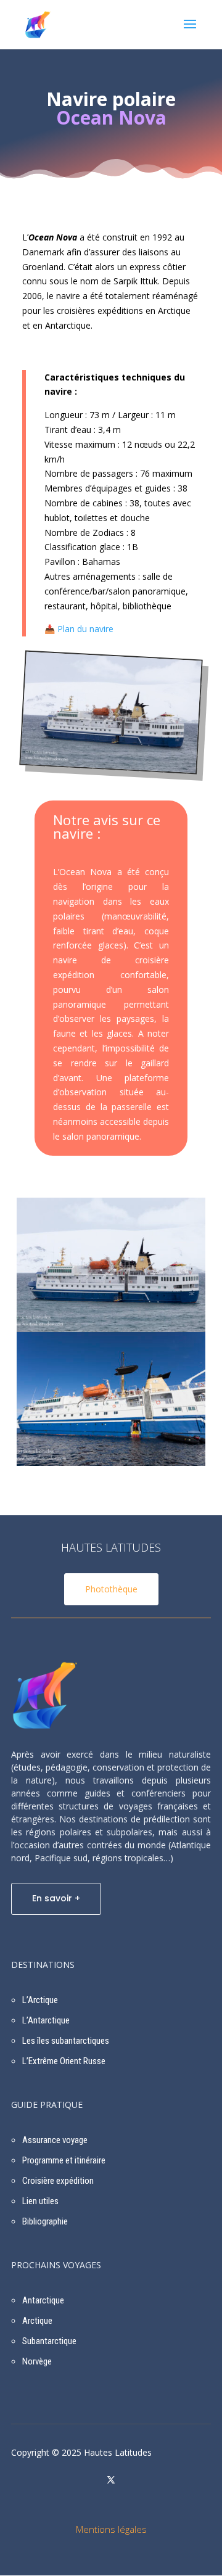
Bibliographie (45, 2221)
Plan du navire (85, 629)
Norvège (37, 2361)
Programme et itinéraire (64, 2160)
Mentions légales (111, 2529)
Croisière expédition (58, 2181)
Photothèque (111, 1589)
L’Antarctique (46, 2020)
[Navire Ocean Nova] (108, 765)
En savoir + (56, 1898)
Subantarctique (49, 2341)
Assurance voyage (55, 2140)
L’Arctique (40, 2000)
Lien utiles (40, 2201)
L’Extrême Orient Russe (64, 2061)
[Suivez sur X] (111, 2480)
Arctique (37, 2321)
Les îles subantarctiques (66, 2041)
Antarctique (43, 2300)
